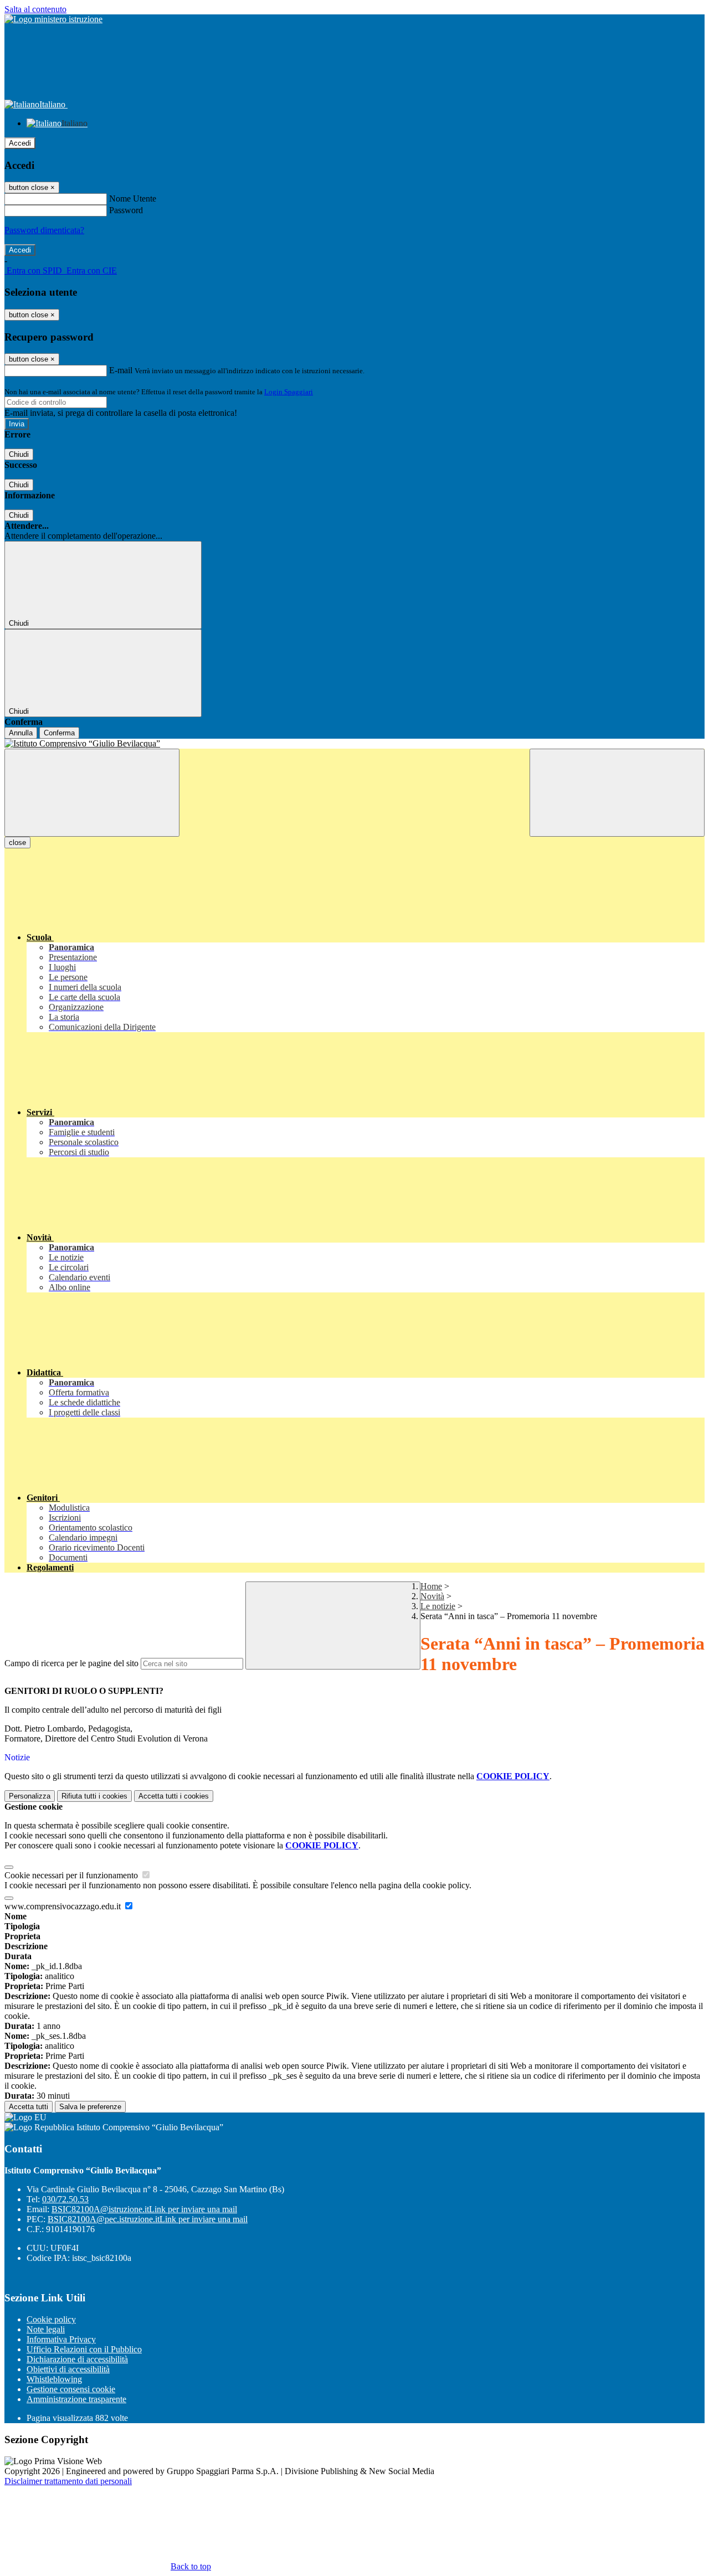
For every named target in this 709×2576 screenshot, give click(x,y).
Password (126, 210)
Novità (432, 1596)
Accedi (20, 143)
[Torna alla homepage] (354, 744)
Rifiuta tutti (94, 1796)
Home (431, 1586)
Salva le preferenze (90, 2107)
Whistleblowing (54, 2379)
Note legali (46, 2329)
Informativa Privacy (61, 2339)
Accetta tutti (174, 1796)
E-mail (121, 370)
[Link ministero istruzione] (53, 19)
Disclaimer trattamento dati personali (68, 2481)
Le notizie (438, 1606)
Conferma (59, 733)
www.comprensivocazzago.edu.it (64, 1906)
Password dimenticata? (44, 230)
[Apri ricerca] (617, 793)
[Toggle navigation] (92, 793)
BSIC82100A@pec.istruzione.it (148, 2219)
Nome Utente (133, 199)
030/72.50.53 (65, 2199)
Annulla (21, 733)
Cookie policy (51, 2319)
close (17, 843)
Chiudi (19, 454)
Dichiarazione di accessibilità (77, 2359)
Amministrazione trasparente (76, 2399)
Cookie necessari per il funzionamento (72, 1875)
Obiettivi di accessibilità (68, 2369)
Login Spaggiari (289, 392)
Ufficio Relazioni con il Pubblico (84, 2349)
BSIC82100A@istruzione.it (144, 2209)
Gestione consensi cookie (71, 2389)
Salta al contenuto (35, 9)
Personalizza (30, 1796)
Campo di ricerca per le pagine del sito (71, 1663)
